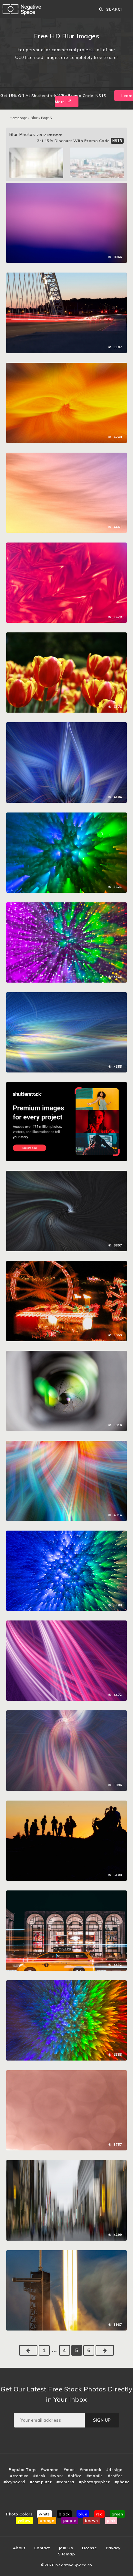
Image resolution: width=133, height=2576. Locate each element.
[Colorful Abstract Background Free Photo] (66, 456)
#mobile (95, 2476)
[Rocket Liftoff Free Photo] (66, 2254)
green (118, 2514)
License (90, 2548)
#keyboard (14, 2482)
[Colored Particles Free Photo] (66, 906)
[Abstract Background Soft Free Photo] (66, 186)
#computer (41, 2482)
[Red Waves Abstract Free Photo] (66, 546)
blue (83, 2514)
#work (57, 2476)
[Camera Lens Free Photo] (66, 1354)
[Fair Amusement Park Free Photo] (66, 1264)
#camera (65, 2482)
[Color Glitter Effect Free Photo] (66, 1534)
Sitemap (67, 2554)
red (100, 2514)
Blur (34, 118)
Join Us (66, 2548)
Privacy (113, 2548)
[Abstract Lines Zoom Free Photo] (66, 1174)
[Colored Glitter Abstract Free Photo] (66, 816)
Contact (42, 2548)
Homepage (18, 118)
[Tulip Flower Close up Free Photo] (66, 636)
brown (92, 2520)
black (64, 2514)
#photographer (94, 2482)
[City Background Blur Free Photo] (66, 2163)
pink (111, 2520)
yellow (24, 2520)
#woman (50, 2470)
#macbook (90, 2470)
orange (47, 2520)
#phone (122, 2482)
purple (70, 2520)
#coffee (115, 2476)
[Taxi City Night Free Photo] (66, 1894)
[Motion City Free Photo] (66, 276)
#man (69, 2470)
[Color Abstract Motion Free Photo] (66, 1984)
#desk (39, 2476)
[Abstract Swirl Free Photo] (66, 726)
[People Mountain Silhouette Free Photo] (66, 1804)
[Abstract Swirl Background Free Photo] (66, 366)
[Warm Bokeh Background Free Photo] (66, 2073)
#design (114, 2470)
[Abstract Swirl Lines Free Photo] (66, 1444)
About (19, 2548)
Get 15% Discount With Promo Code (79, 141)
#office (75, 2476)
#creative (19, 2476)
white (44, 2514)
